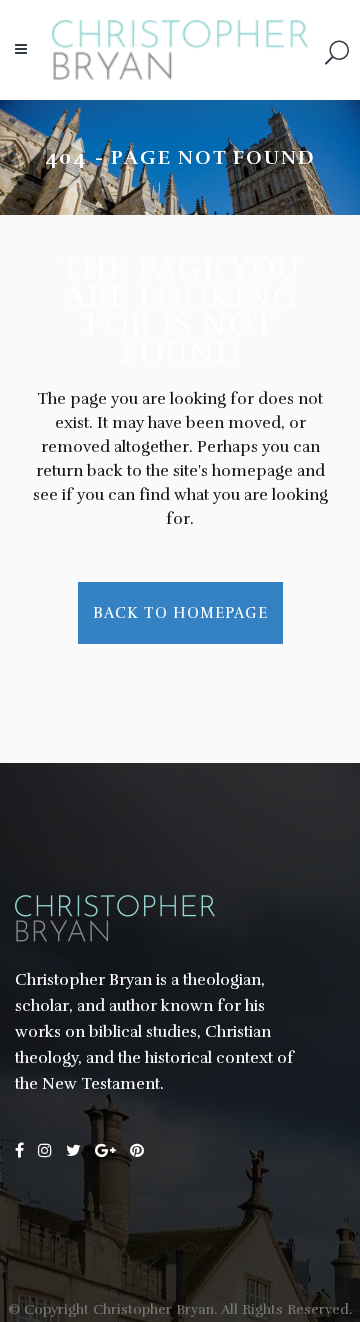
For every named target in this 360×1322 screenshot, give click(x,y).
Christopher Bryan (153, 1309)
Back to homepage (180, 613)
